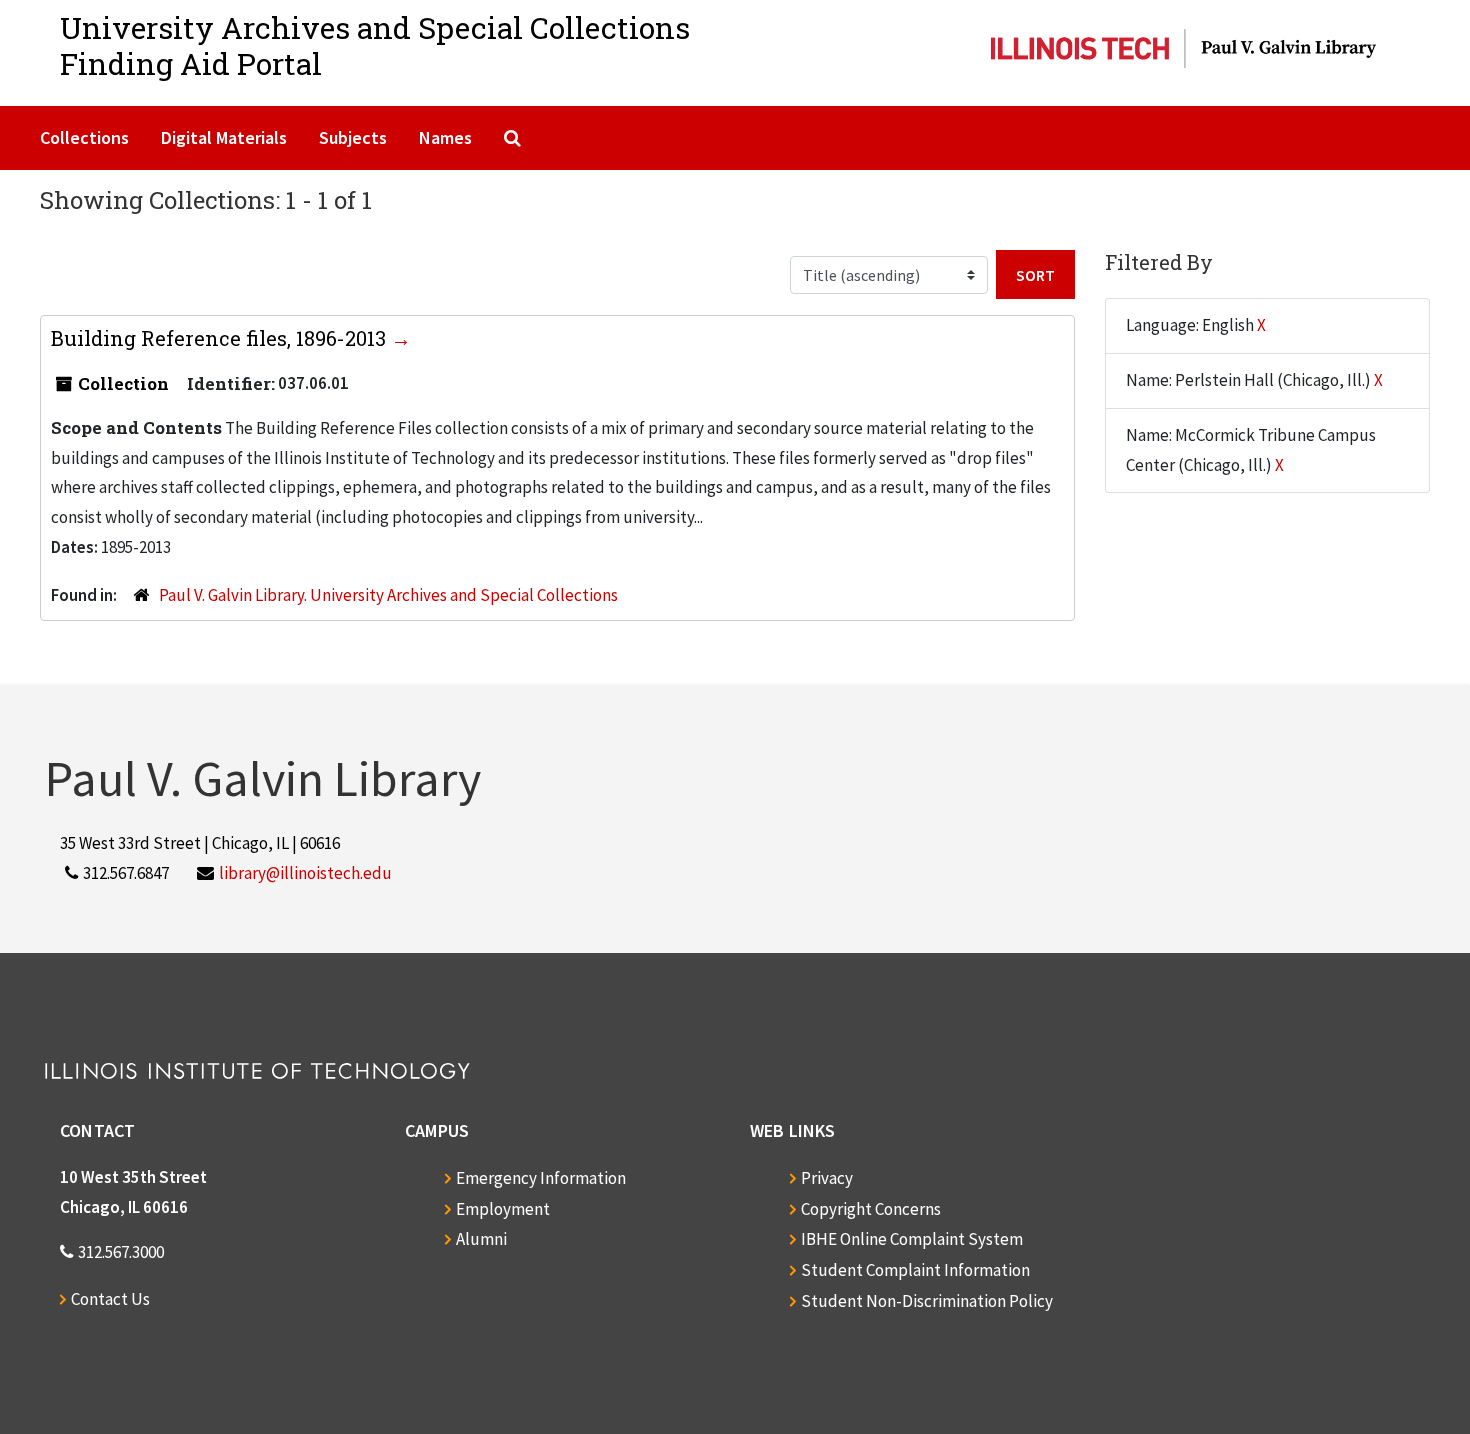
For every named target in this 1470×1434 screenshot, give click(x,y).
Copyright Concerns (871, 1209)
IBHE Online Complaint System (912, 1239)
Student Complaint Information (915, 1270)
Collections (84, 137)
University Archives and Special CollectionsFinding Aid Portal (375, 45)
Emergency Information (541, 1178)
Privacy (827, 1178)
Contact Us (110, 1299)
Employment (503, 1209)
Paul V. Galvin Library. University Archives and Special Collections (388, 595)
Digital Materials (224, 137)
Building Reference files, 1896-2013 (221, 338)
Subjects (353, 137)
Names (445, 137)
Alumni (481, 1239)
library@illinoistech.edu (305, 873)
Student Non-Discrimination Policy (927, 1301)
